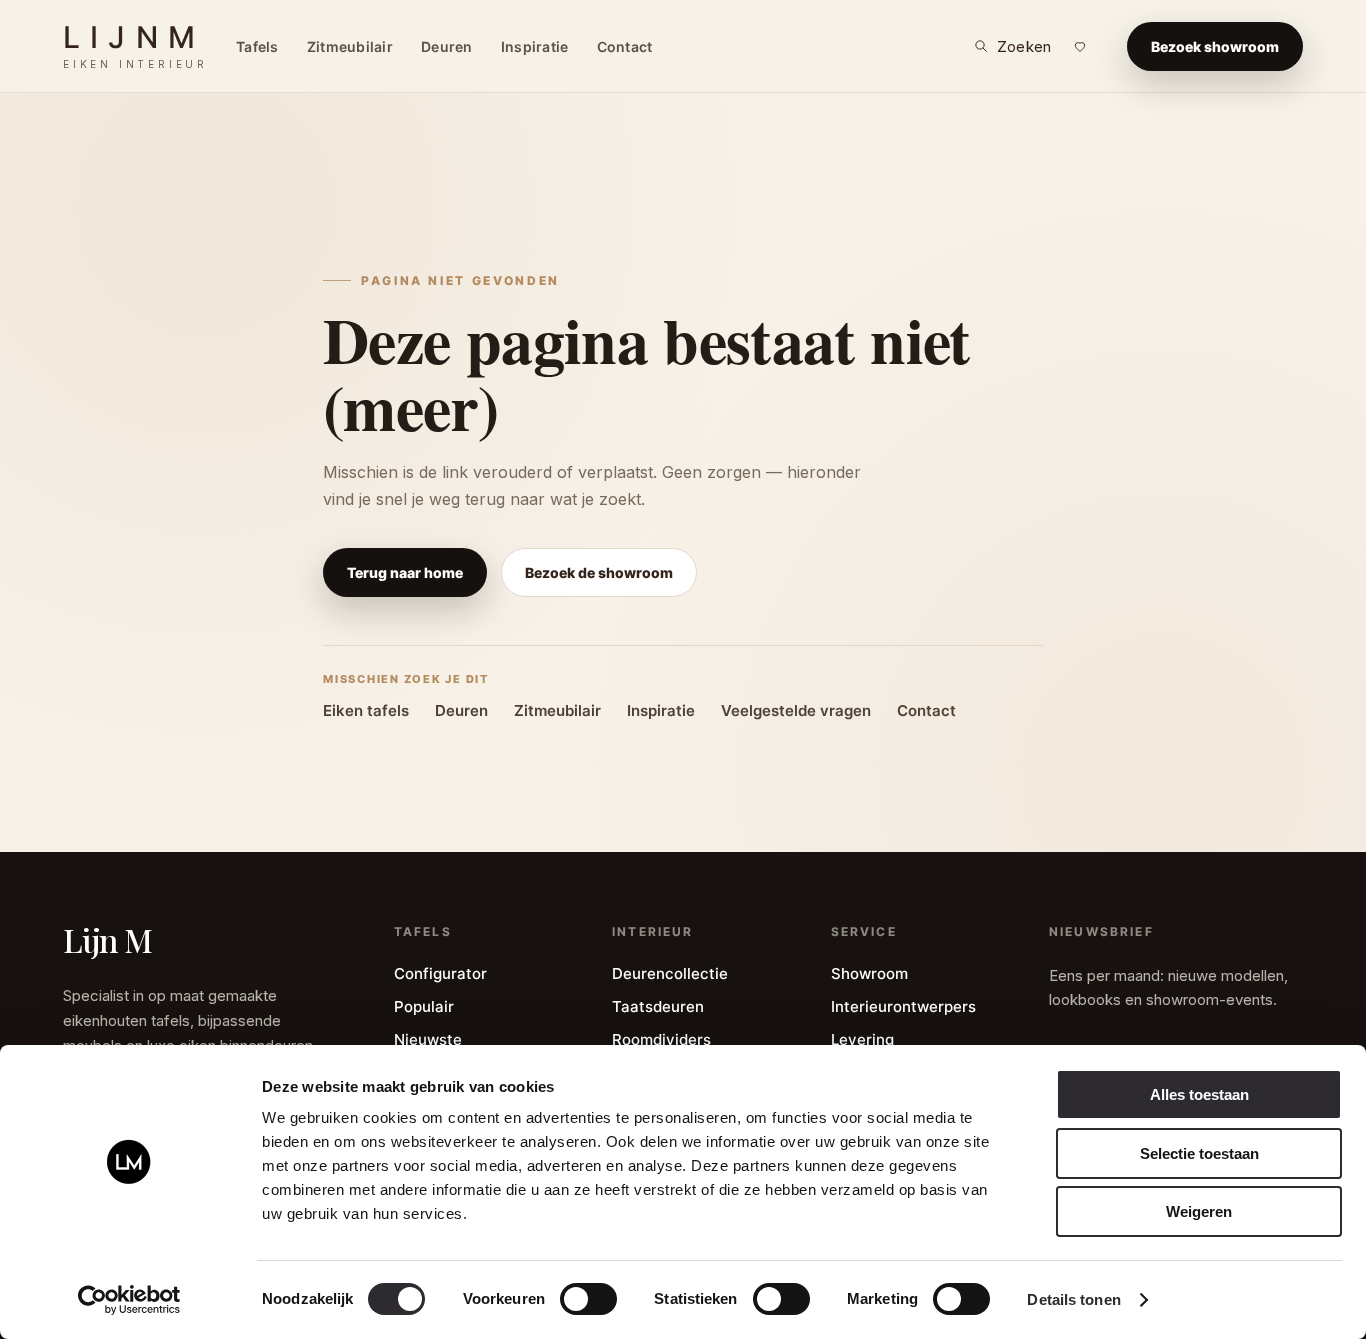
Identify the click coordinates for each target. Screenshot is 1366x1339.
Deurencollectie (670, 973)
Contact (625, 46)
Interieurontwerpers (903, 1006)
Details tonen (1073, 1299)
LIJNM (135, 46)
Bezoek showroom (1215, 46)
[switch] (588, 1299)
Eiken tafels (366, 710)
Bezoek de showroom (599, 572)
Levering (862, 1039)
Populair (424, 1006)
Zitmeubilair (350, 46)
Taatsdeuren (658, 1006)
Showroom (869, 973)
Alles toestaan (1199, 1094)
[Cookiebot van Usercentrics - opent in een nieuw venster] (129, 1300)
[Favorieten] (1080, 46)
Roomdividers (661, 1039)
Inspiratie (535, 46)
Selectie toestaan (1199, 1153)
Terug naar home (405, 572)
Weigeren (1199, 1211)
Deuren (447, 46)
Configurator (440, 973)
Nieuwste (428, 1039)
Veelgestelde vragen (796, 710)
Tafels (257, 46)
